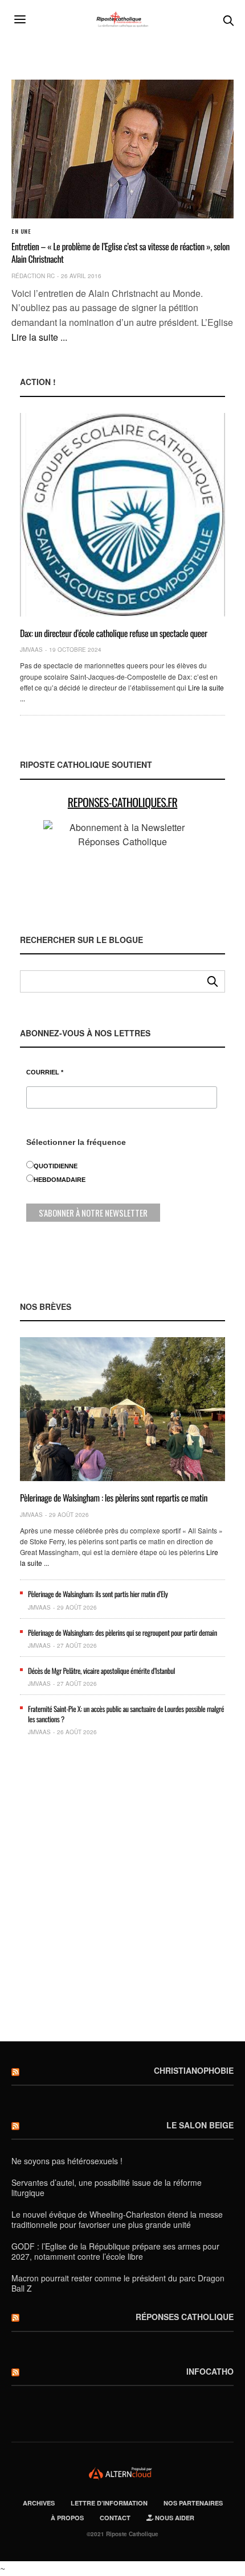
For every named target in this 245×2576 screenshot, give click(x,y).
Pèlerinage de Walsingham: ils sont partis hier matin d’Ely (98, 1594)
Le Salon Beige (200, 2125)
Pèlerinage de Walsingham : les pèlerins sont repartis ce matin (114, 1498)
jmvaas (31, 650)
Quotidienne (56, 1166)
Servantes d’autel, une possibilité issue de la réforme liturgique (107, 2188)
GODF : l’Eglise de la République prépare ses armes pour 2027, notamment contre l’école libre (115, 2251)
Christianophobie (194, 2070)
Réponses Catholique (185, 2317)
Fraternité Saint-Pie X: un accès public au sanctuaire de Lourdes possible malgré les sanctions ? (126, 1714)
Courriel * (45, 1072)
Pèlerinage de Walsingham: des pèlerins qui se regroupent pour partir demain (122, 1632)
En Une (21, 231)
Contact (115, 2518)
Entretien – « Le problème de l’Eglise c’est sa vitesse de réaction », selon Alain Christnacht (121, 253)
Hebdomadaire (60, 1180)
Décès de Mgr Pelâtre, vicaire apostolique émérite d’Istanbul (101, 1671)
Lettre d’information (109, 2503)
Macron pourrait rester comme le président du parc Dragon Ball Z (118, 2283)
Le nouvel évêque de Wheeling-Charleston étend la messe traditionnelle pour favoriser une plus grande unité (117, 2219)
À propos (67, 2518)
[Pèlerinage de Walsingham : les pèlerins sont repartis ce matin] (122, 1409)
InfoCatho (210, 2371)
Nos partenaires (193, 2503)
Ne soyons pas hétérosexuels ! (67, 2161)
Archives (39, 2503)
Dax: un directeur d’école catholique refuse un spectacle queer (114, 633)
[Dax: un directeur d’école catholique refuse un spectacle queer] (122, 515)
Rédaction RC (33, 276)
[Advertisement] (122, 1893)
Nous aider (174, 2518)
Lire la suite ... (39, 337)
